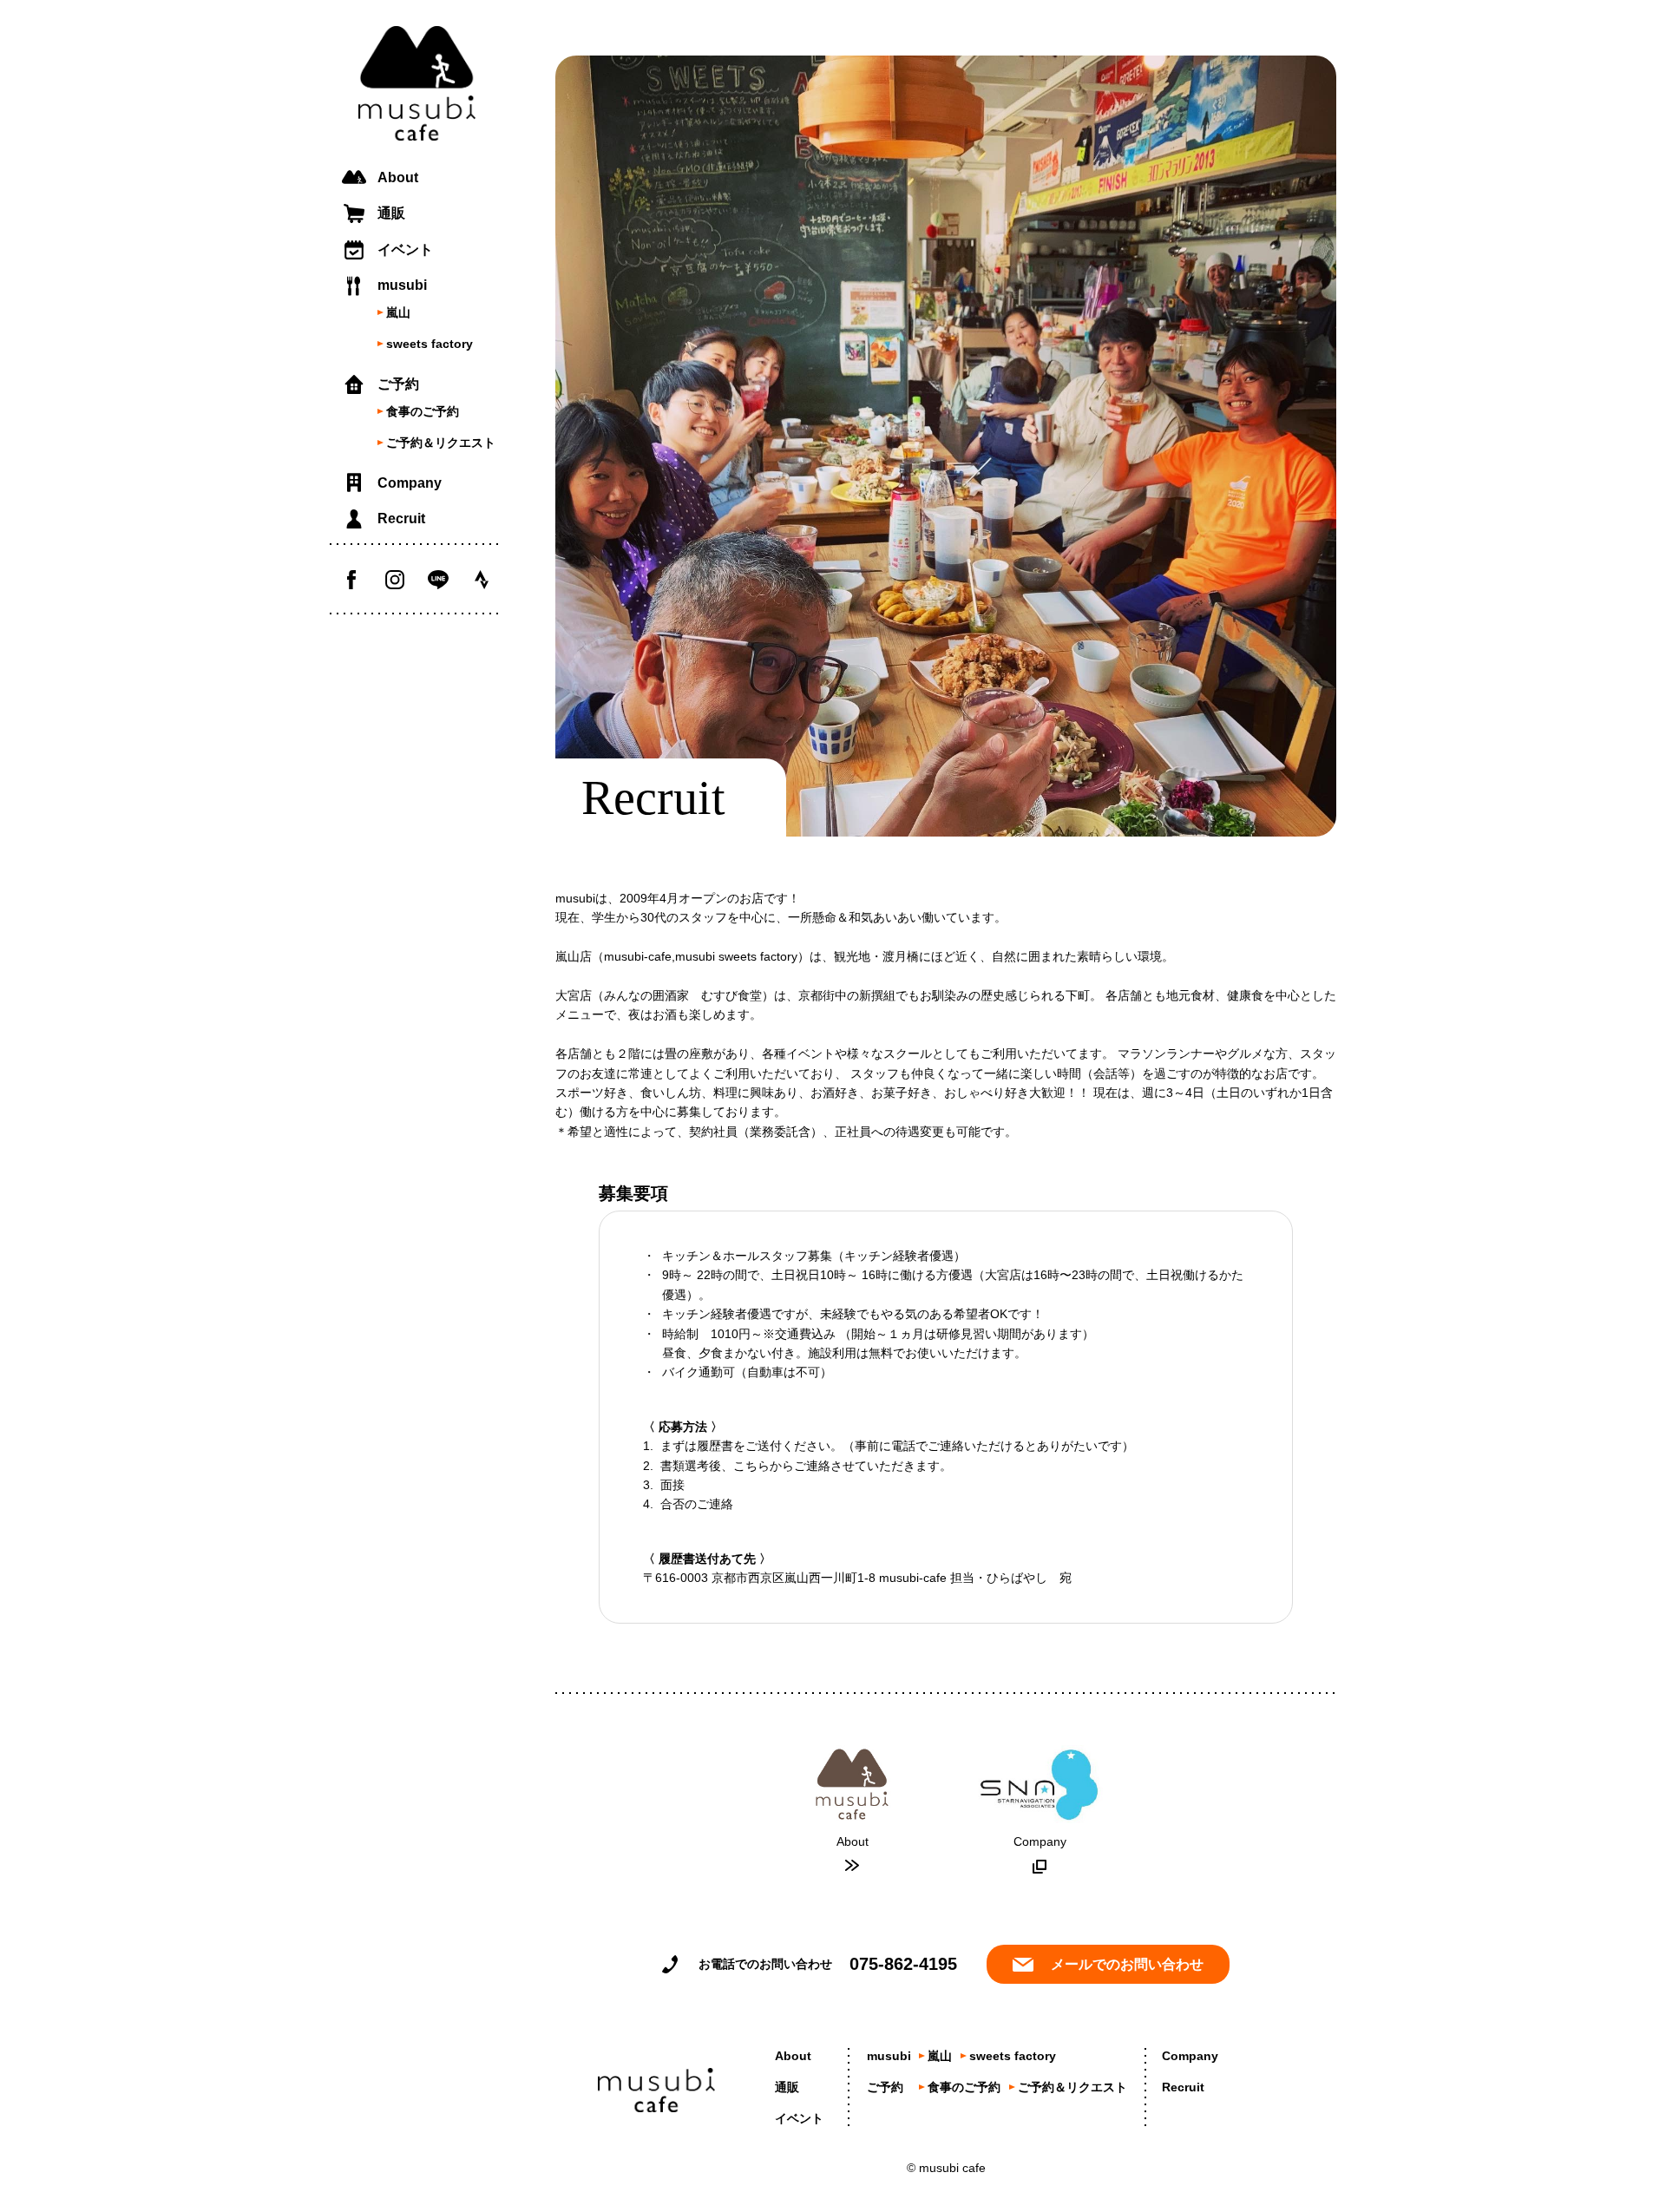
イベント (405, 249)
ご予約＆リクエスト (441, 443)
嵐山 (398, 312)
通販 (391, 213)
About (398, 177)
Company (410, 483)
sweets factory (430, 344)
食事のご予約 (423, 411)
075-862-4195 (903, 1964)
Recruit (401, 519)
